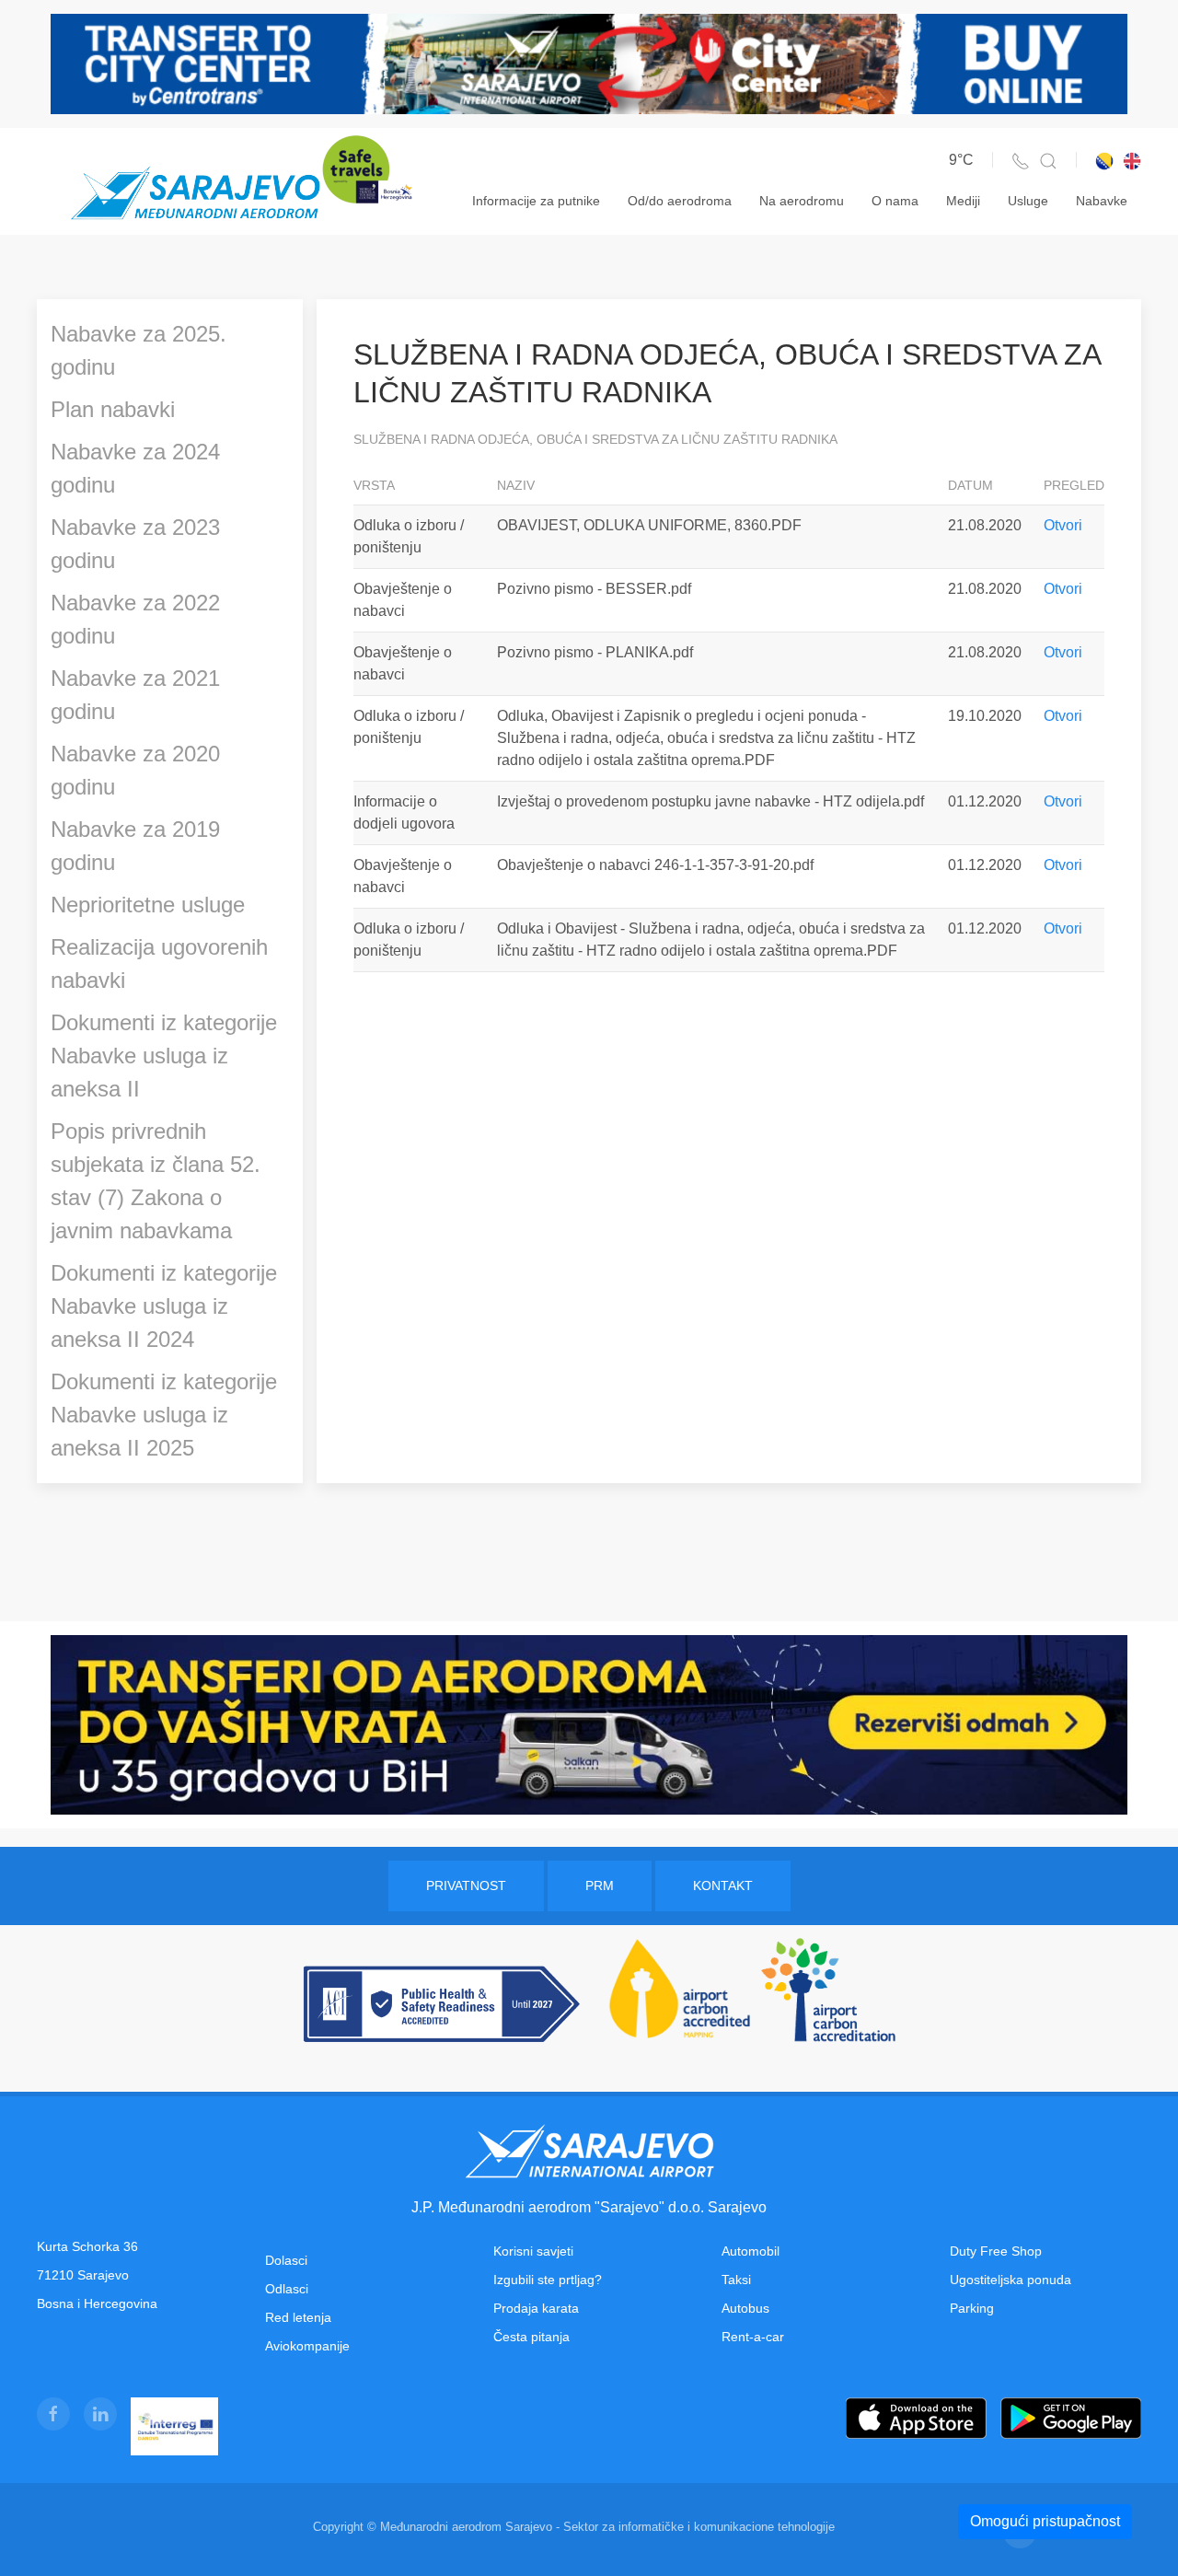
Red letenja (298, 2317)
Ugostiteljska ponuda (1011, 2280)
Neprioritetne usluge (148, 905)
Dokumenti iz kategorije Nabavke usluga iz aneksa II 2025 (164, 1415)
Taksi (736, 2280)
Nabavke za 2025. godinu (139, 350)
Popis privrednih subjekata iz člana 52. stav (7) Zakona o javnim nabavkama (156, 1181)
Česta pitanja (531, 2337)
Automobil (751, 2251)
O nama (895, 201)
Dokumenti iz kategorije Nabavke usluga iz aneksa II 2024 (164, 1306)
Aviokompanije (307, 2346)
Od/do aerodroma (680, 201)
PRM (600, 1886)
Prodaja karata (536, 2308)
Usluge (1028, 201)
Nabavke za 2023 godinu (135, 544)
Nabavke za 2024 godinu (135, 468)
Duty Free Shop (996, 2251)
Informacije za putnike (536, 201)
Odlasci (287, 2289)
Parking (972, 2308)
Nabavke (1102, 201)
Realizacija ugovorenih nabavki (159, 963)
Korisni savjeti (533, 2251)
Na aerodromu (802, 201)
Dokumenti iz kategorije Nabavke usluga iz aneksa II (164, 1056)
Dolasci (286, 2260)
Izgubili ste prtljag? (548, 2280)
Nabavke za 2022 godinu (135, 619)
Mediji (963, 201)
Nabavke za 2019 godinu (135, 846)
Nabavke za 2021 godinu (135, 695)
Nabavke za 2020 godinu (135, 770)
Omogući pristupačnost (1045, 2521)
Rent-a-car (753, 2337)
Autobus (745, 2308)
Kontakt (723, 1886)
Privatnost (466, 1886)
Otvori (1063, 525)
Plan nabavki (113, 409)
